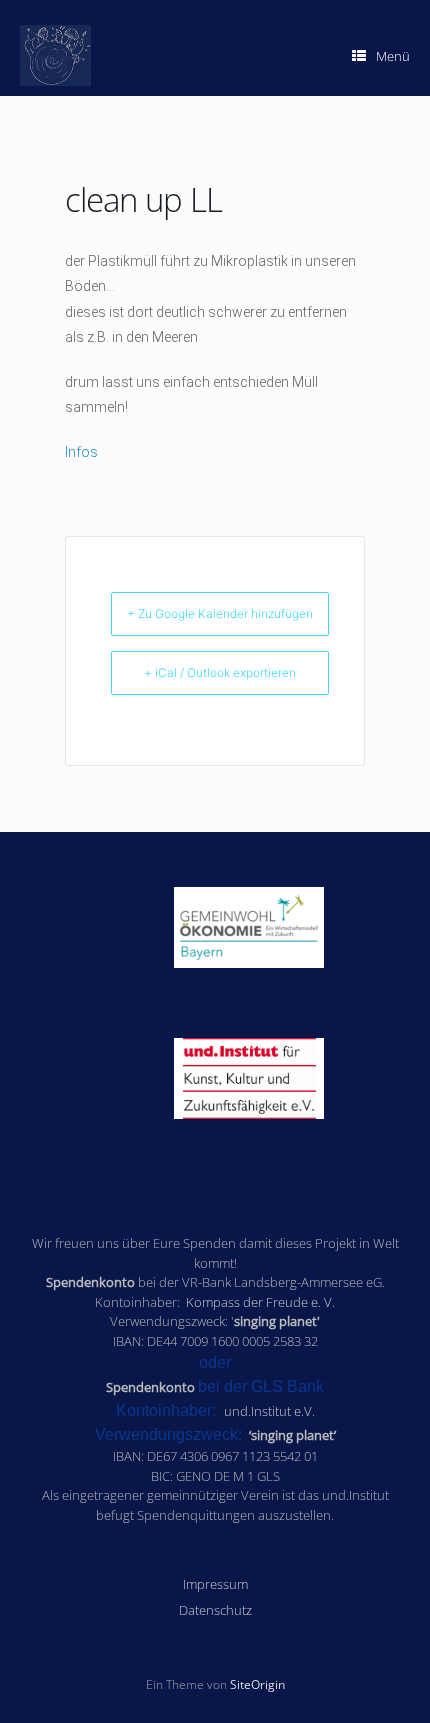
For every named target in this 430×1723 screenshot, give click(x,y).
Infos (81, 452)
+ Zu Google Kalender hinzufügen (220, 613)
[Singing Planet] (55, 56)
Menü (393, 56)
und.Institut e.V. (269, 1411)
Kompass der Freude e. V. (260, 1302)
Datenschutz (215, 1610)
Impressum (215, 1584)
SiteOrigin (257, 1684)
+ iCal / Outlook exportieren (220, 672)
